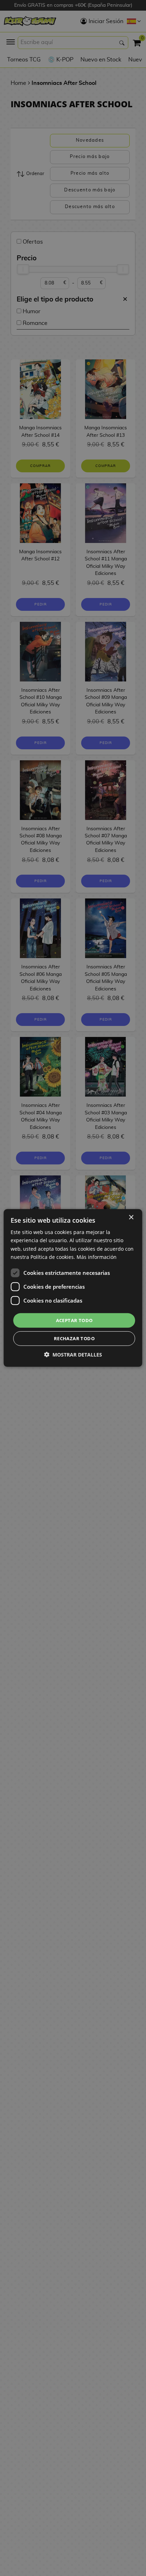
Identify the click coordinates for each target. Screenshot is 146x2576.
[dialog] (73, 1288)
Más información (97, 1257)
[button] (73, 1355)
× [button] (131, 1218)
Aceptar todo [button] (74, 1320)
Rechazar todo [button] (74, 1338)
